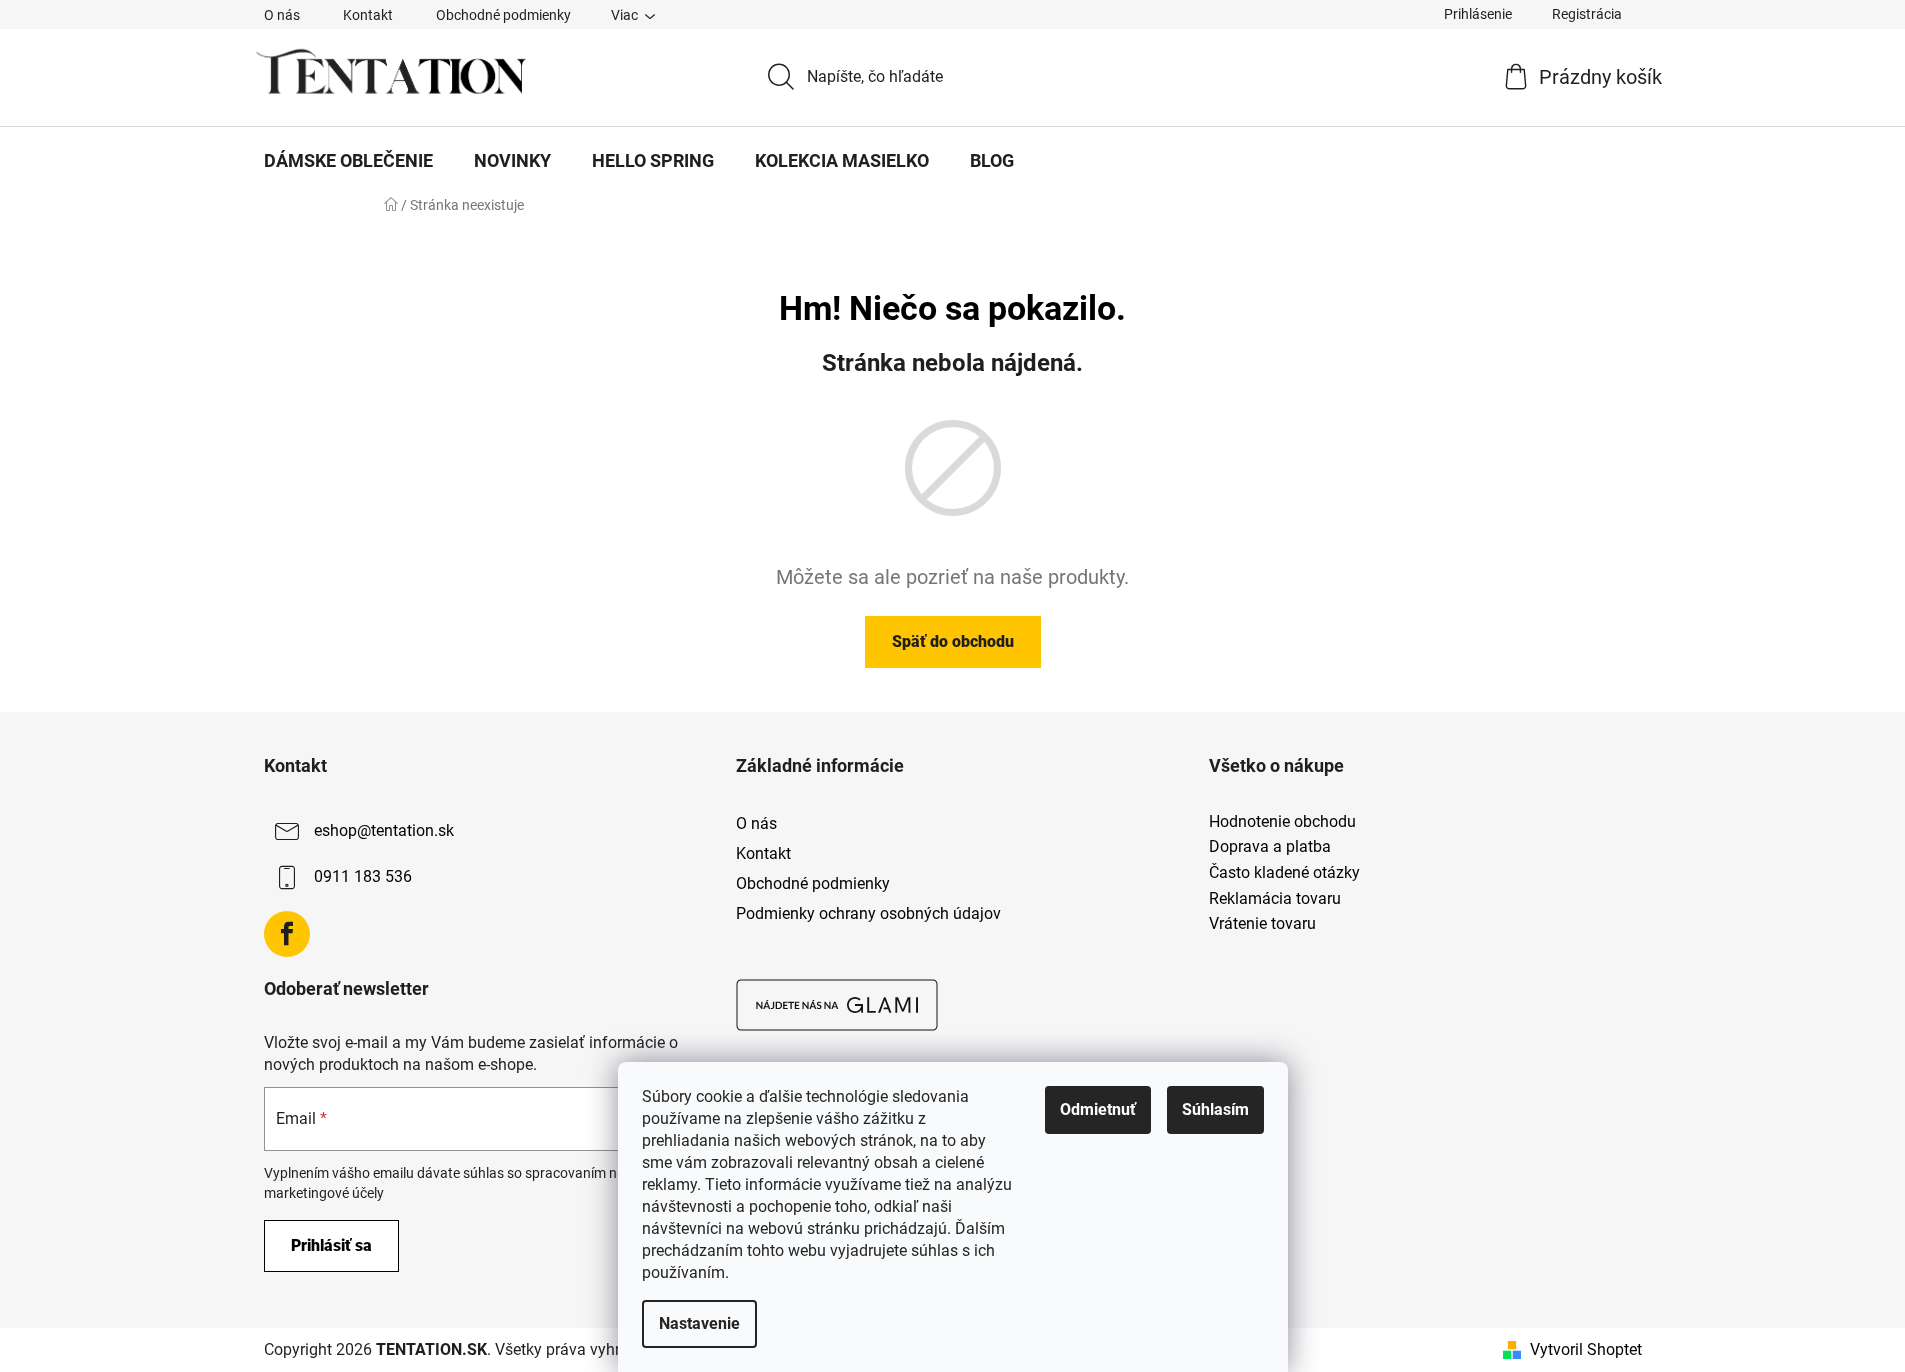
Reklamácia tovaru (1275, 899)
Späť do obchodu (953, 641)
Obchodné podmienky (503, 15)
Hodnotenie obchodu (1282, 822)
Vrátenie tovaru (1262, 924)
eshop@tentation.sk (384, 830)
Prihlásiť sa (331, 1245)
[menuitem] (348, 161)
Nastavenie (699, 1323)
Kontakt (368, 15)
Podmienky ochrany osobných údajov (868, 913)
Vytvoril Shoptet (1586, 1349)
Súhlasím (1215, 1109)
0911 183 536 (363, 876)
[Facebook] (287, 934)
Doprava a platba (1270, 847)
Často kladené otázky (1284, 873)
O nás (282, 15)
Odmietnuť (1098, 1109)
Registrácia (1587, 14)
